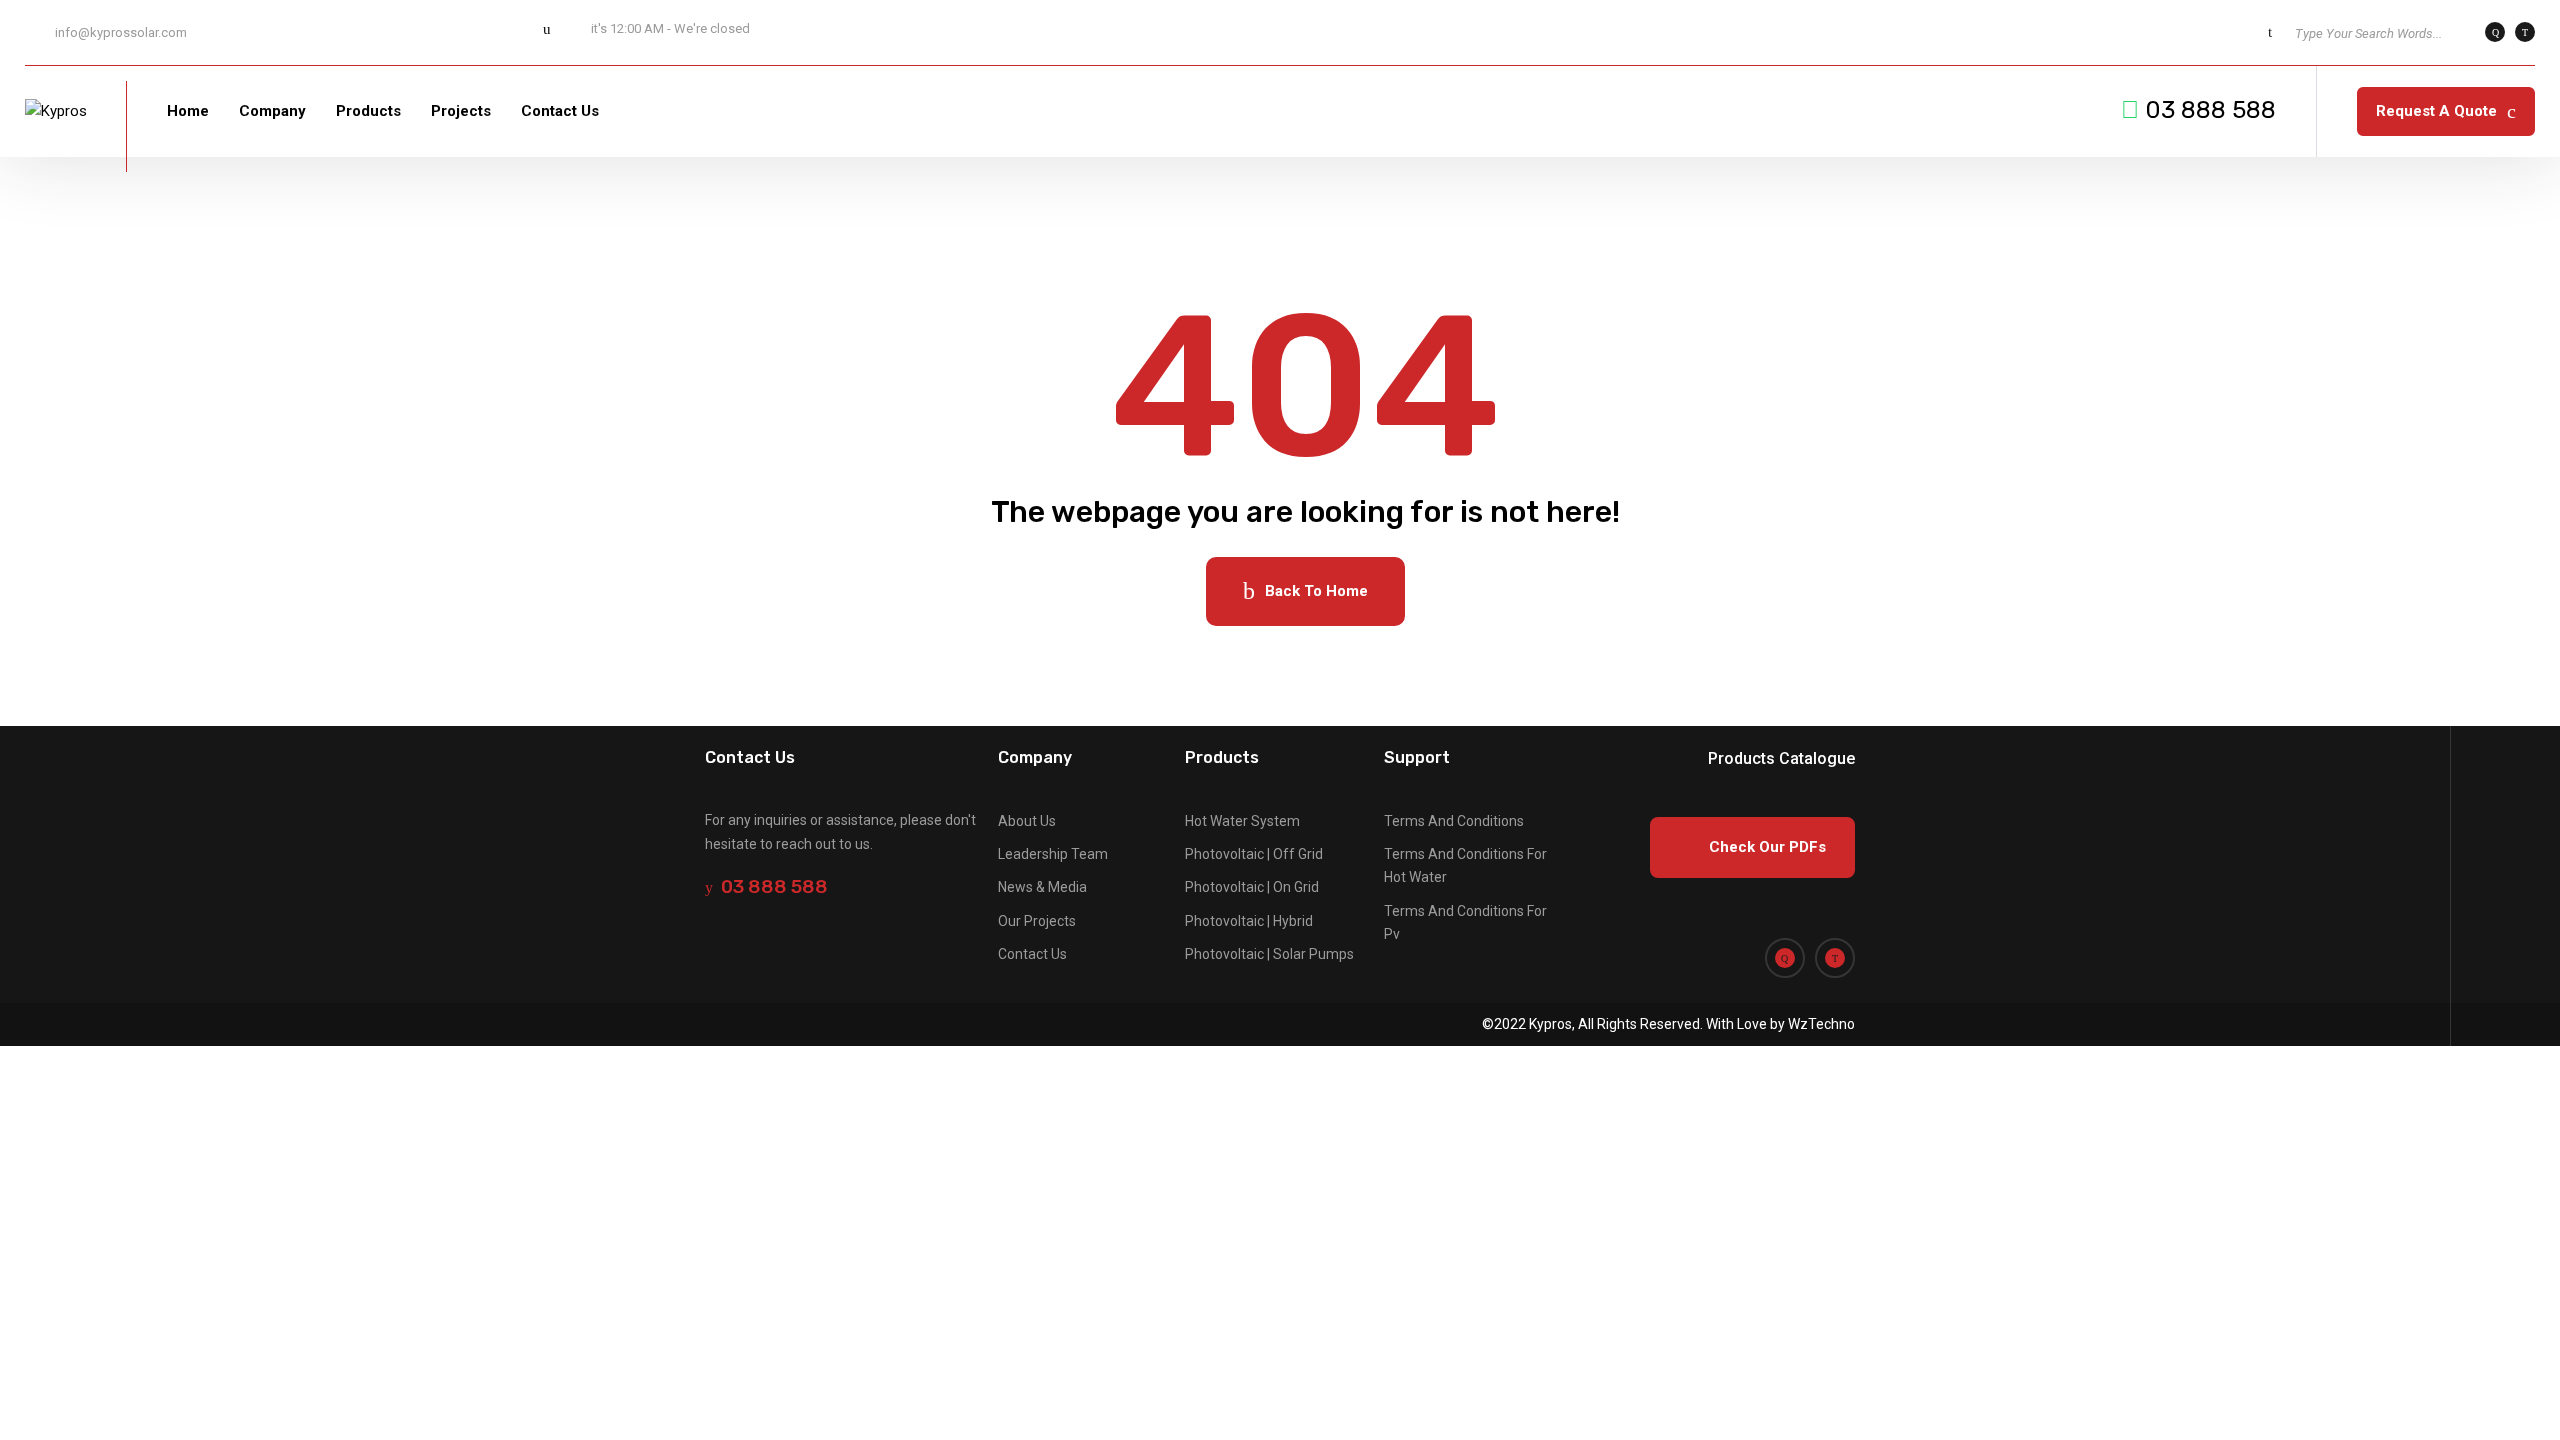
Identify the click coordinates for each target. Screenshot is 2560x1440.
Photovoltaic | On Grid (1252, 887)
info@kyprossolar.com (121, 32)
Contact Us (560, 111)
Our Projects (1037, 921)
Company (272, 111)
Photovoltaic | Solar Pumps (1269, 954)
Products (368, 111)
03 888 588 (2210, 110)
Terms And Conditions (1454, 821)
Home (188, 111)
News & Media (1042, 887)
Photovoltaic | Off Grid (1254, 854)
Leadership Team (1053, 854)
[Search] (2270, 32)
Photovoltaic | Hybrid (1249, 921)
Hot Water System (1242, 821)
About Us (1027, 821)
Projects (461, 111)
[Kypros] (56, 111)
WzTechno (1820, 1024)
